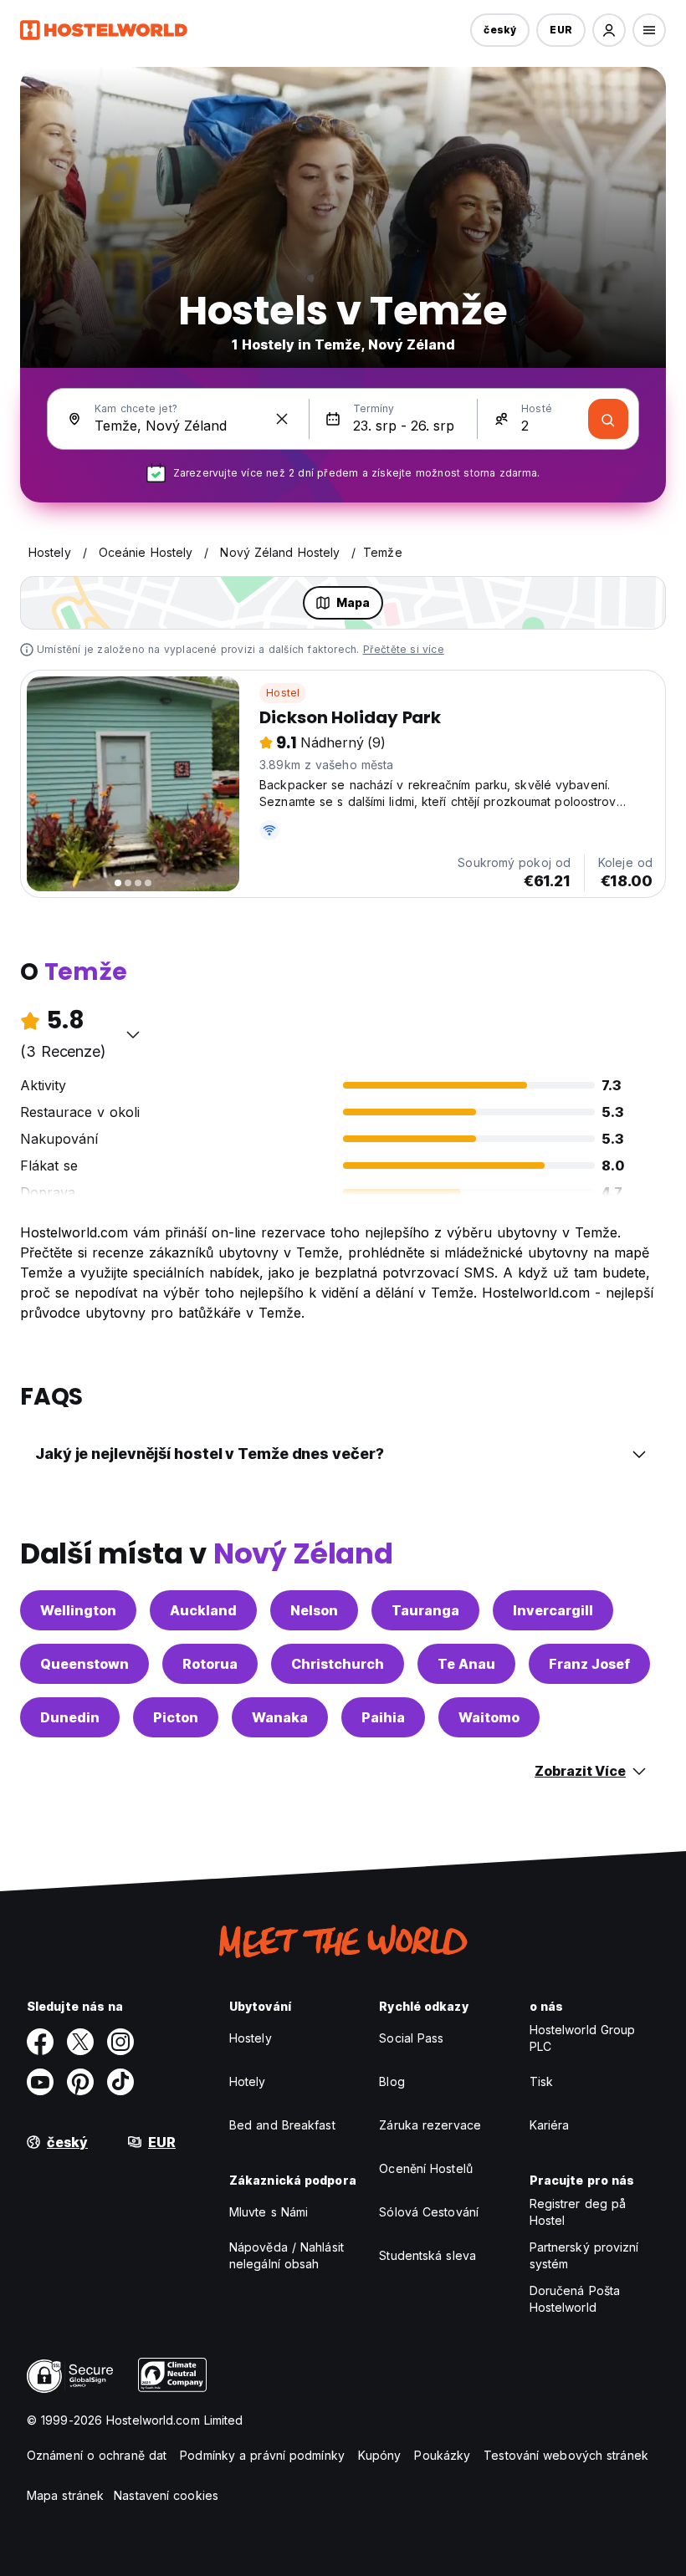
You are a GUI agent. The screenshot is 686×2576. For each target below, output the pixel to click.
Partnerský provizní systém (584, 2255)
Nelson (314, 1610)
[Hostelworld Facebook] (40, 2042)
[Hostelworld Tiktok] (120, 2082)
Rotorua (210, 1664)
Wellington (78, 1610)
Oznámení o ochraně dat (97, 2455)
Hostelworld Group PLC (583, 2038)
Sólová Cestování (429, 2212)
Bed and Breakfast (282, 2125)
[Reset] (282, 419)
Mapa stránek (65, 2495)
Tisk (541, 2081)
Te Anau (466, 1664)
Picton (176, 1717)
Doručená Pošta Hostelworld (575, 2299)
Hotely (248, 2081)
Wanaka (280, 1717)
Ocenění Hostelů (426, 2168)
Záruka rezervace (430, 2125)
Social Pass (411, 2038)
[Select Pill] (609, 30)
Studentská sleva (427, 2255)
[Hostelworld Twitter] (80, 2042)
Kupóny (380, 2455)
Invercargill (553, 1610)
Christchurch (338, 1664)
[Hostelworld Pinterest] (80, 2082)
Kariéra (550, 2125)
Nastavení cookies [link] (166, 2495)
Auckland (203, 1610)
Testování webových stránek (566, 2455)
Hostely (251, 2038)
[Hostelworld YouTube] (40, 2082)
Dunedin (70, 1717)
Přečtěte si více (404, 649)
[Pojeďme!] (608, 419)
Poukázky (442, 2455)
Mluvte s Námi (269, 2212)
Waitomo (489, 1717)
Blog (392, 2081)
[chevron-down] (133, 1034)
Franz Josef (589, 1664)
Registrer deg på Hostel (578, 2212)
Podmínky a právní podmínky (262, 2455)
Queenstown (84, 1664)
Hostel (283, 693)
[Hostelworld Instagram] (120, 2042)
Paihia (383, 1717)
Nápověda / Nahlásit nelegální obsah (287, 2255)
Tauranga (425, 1610)
